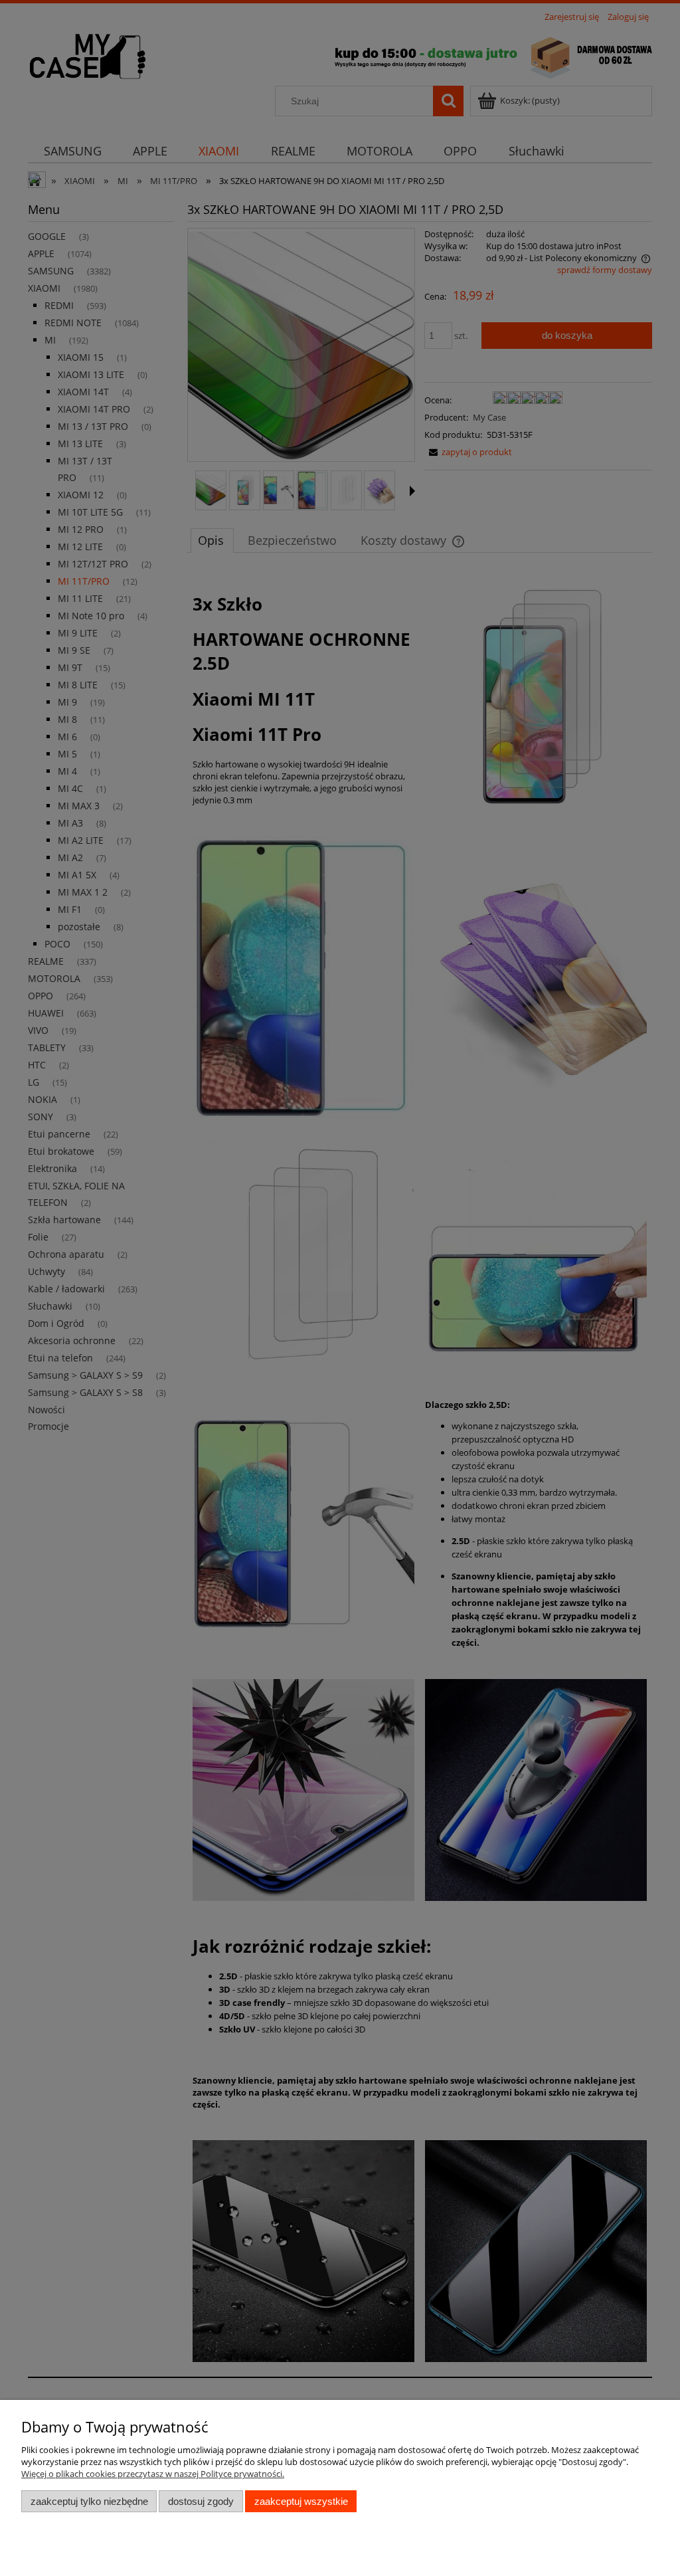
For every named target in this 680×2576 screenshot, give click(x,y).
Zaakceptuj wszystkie (301, 2501)
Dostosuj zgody (201, 2501)
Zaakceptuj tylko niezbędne (89, 2501)
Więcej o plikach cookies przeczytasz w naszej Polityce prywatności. (153, 2474)
